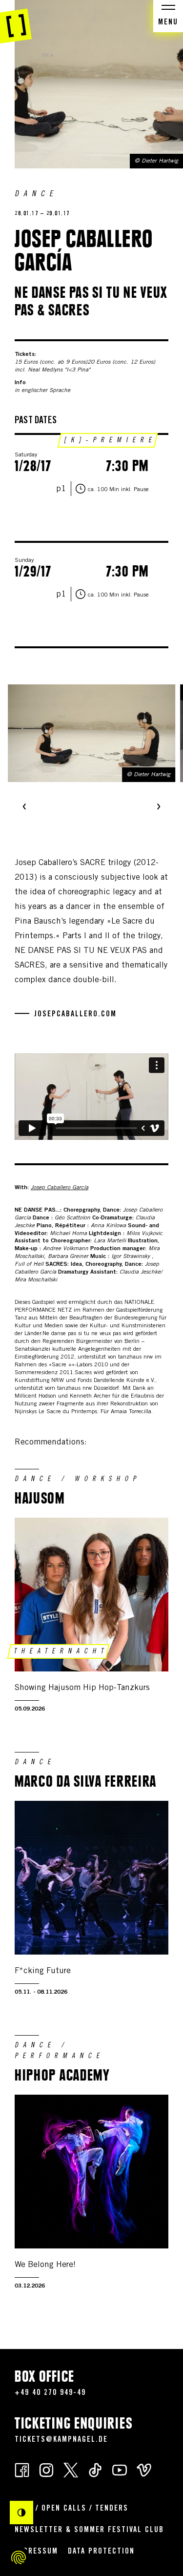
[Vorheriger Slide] (24, 807)
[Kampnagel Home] (16, 22)
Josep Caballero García (60, 1188)
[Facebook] (22, 2469)
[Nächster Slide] (159, 807)
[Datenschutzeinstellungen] (19, 2557)
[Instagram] (46, 2469)
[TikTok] (95, 2469)
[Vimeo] (144, 2469)
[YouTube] (120, 2469)
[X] (71, 2469)
